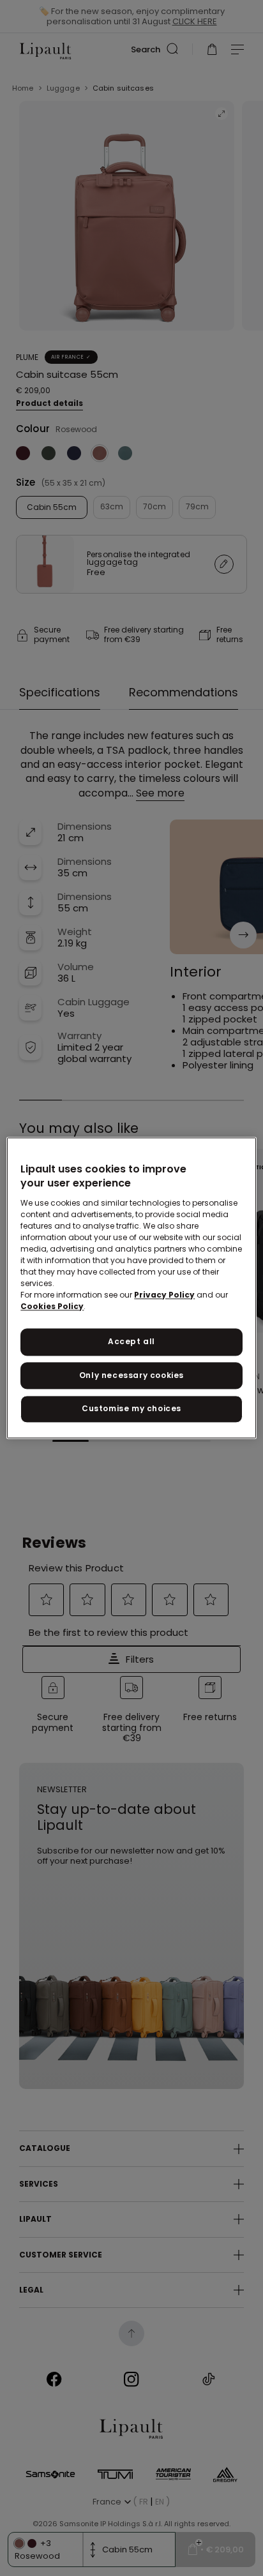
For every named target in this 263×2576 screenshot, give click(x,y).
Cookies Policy (52, 1306)
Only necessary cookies (131, 1375)
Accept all (131, 1341)
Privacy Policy (164, 1295)
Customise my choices (131, 1409)
